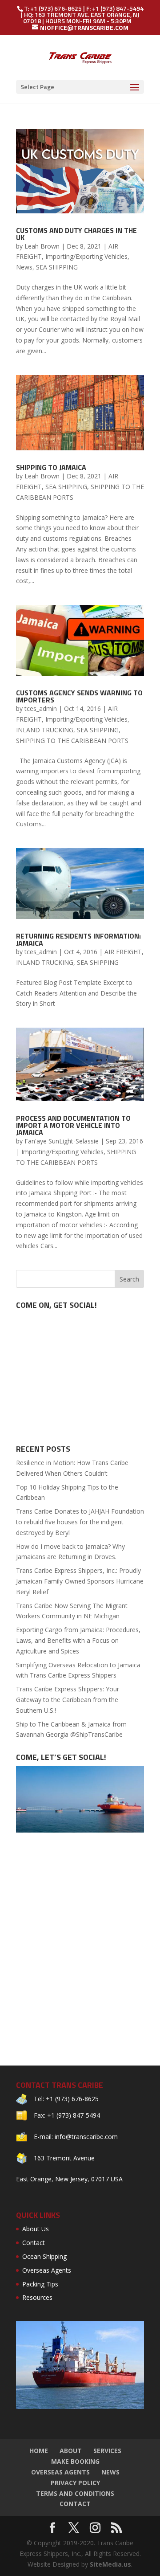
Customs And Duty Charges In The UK (76, 234)
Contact (34, 2243)
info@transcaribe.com (86, 2137)
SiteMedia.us (110, 2564)
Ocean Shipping (44, 2256)
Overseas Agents (47, 2270)
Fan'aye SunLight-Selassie (62, 1141)
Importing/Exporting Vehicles (86, 256)
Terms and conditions (75, 2493)
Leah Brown (42, 246)
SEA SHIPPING (57, 267)
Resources (37, 2297)
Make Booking (75, 2461)
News (24, 267)
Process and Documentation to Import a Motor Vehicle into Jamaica (73, 1125)
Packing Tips (40, 2284)
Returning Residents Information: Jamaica (78, 939)
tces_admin (41, 708)
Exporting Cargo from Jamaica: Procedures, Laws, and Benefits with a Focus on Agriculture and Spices (78, 1640)
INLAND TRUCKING (45, 730)
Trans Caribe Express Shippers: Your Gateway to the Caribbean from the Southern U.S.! (68, 1700)
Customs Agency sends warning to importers (79, 696)
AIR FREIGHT (123, 952)
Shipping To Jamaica (51, 467)
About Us (36, 2229)
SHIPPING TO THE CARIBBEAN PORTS (72, 741)
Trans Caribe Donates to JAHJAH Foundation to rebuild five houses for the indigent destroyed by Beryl (80, 1522)
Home (39, 2451)
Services (107, 2451)
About (71, 2451)
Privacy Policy (75, 2483)
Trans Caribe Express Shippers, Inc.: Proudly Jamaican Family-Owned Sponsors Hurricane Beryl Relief (80, 1581)
